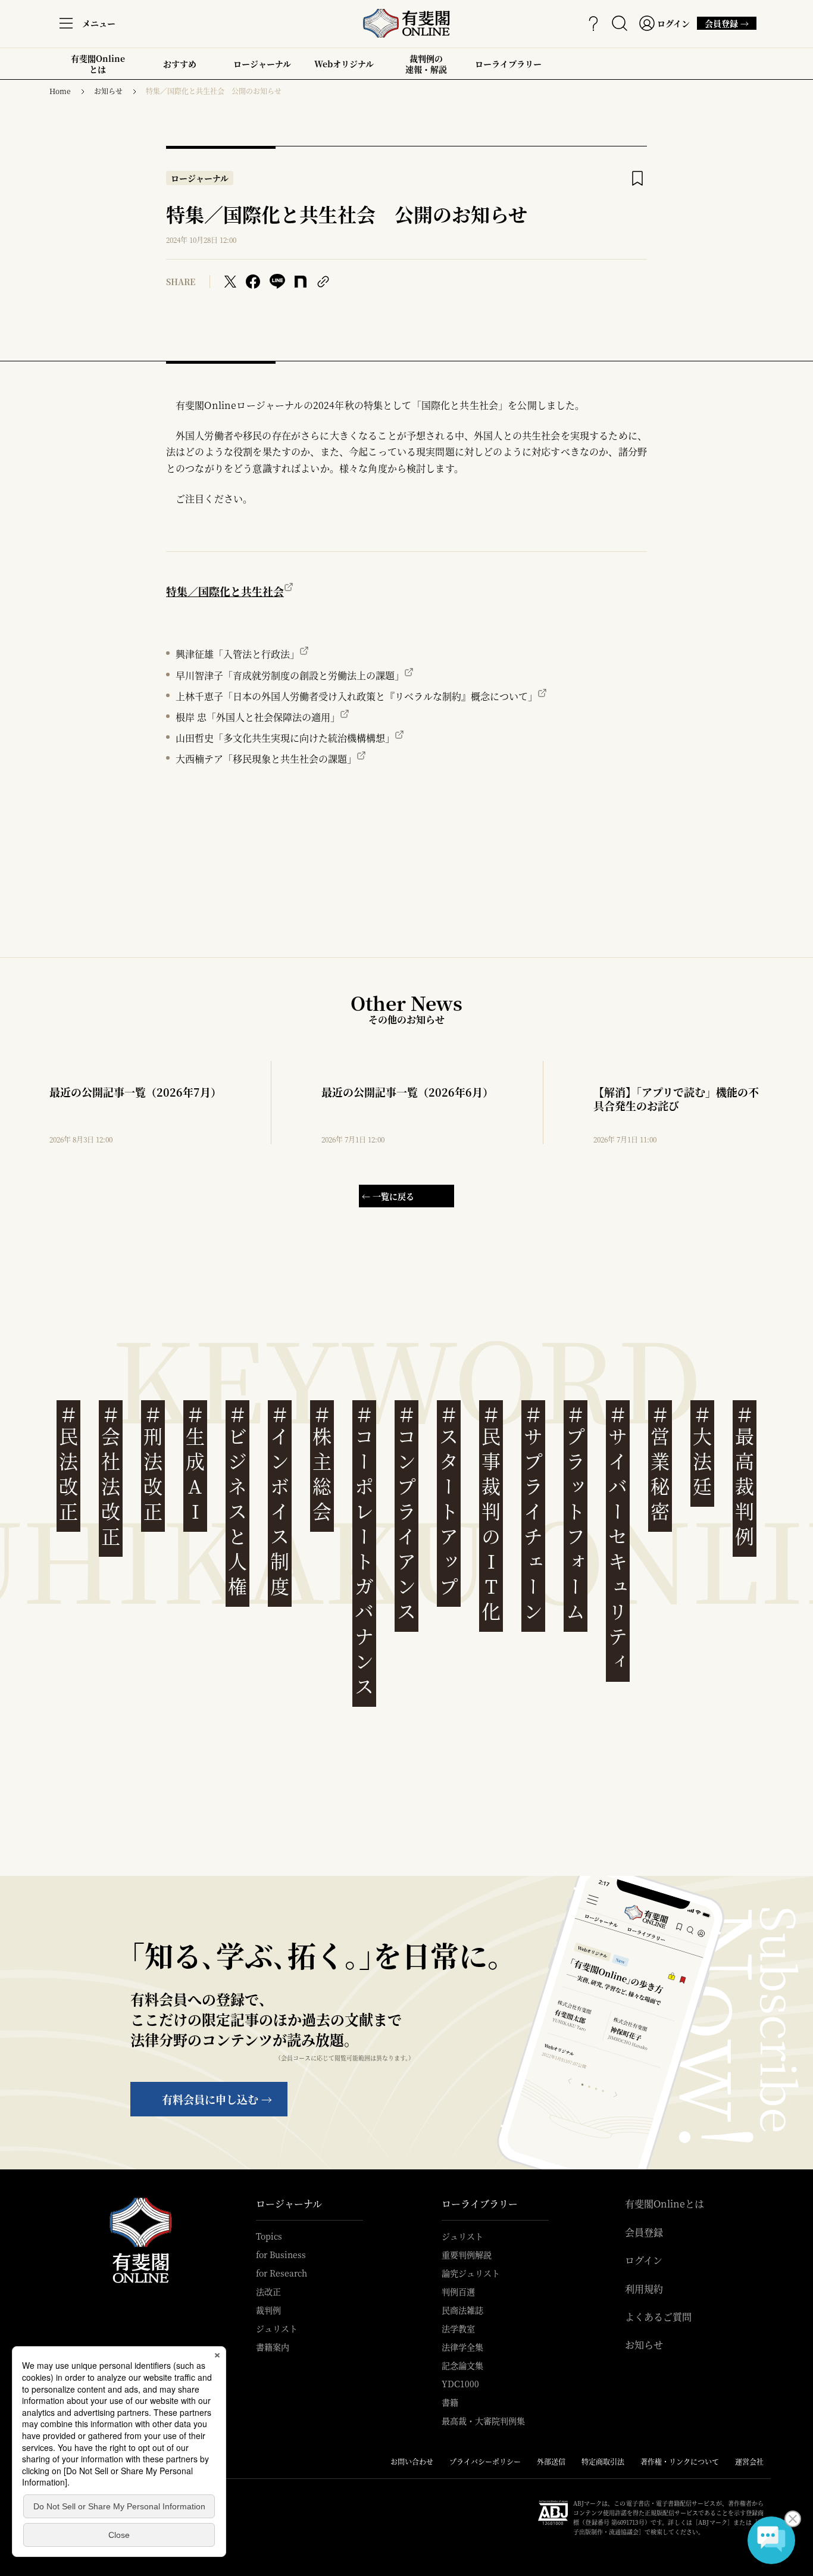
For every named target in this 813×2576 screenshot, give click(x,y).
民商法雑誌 (462, 2310)
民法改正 (68, 1464)
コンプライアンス (406, 1514)
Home (60, 91)
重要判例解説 (467, 2255)
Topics (269, 2236)
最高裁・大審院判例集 (483, 2421)
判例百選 (458, 2291)
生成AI (195, 1464)
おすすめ (180, 68)
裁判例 (268, 2310)
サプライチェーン (533, 1514)
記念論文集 (462, 2365)
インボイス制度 (280, 1501)
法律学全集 (462, 2347)
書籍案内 (273, 2347)
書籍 (450, 2402)
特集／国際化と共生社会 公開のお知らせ (214, 91)
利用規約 (644, 2289)
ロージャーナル (262, 64)
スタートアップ (449, 1501)
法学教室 (458, 2328)
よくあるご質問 (658, 2317)
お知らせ (108, 91)
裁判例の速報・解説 (426, 64)
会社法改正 (111, 1476)
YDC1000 (460, 2384)
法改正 (268, 2291)
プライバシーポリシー (485, 2461)
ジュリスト (277, 2328)
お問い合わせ (412, 2461)
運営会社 (749, 2461)
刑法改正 (153, 1464)
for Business (281, 2255)
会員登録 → (727, 24)
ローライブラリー (508, 68)
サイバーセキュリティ (618, 1539)
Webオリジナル (344, 64)
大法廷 (702, 1451)
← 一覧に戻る (388, 1196)
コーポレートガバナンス (364, 1551)
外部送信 (551, 2461)
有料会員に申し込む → (217, 2099)
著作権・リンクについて (680, 2461)
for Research (282, 2273)
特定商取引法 (603, 2461)
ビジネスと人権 (237, 1501)
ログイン (644, 2260)
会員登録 (644, 2232)
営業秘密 (660, 1464)
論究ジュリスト (471, 2273)
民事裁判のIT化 (491, 1514)
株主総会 (322, 1464)
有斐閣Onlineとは (98, 64)
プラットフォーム (576, 1514)
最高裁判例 (745, 1476)
